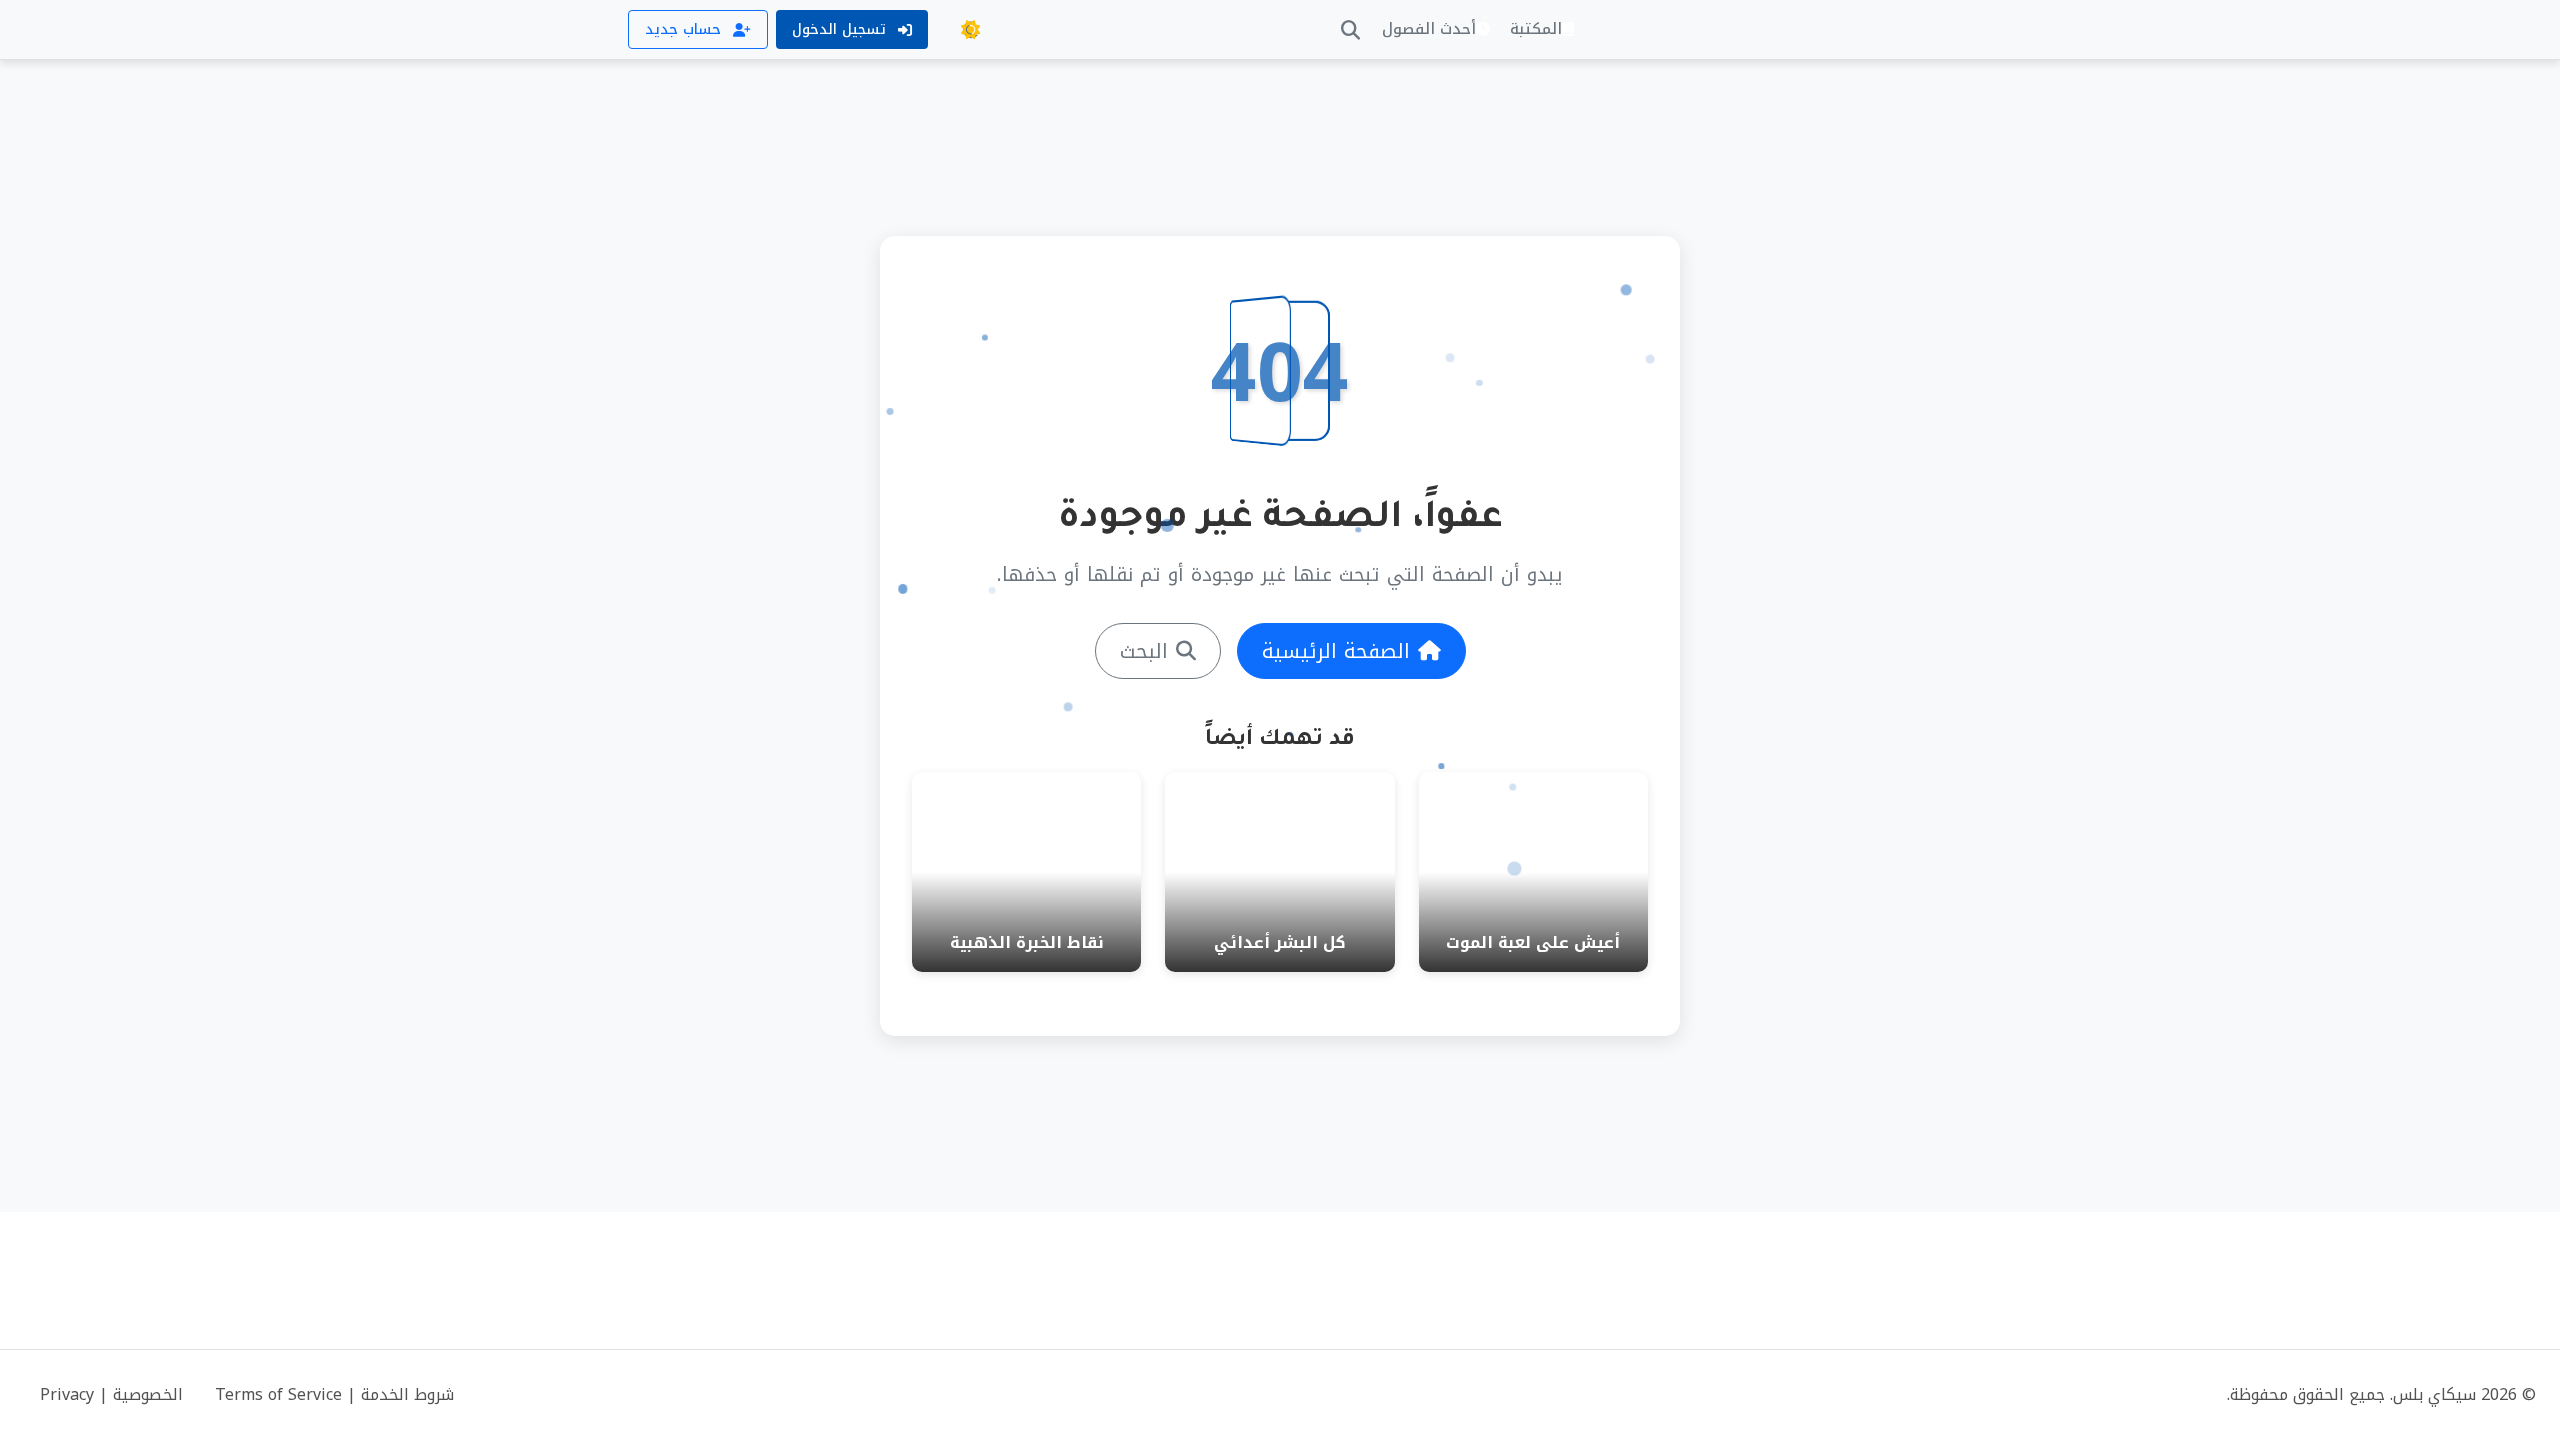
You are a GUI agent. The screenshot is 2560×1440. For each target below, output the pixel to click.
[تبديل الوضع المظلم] (970, 30)
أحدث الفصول (1429, 29)
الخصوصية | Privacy (111, 1394)
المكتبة (1536, 29)
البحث (1144, 651)
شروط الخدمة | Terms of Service (334, 1394)
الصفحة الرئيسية (1336, 651)
